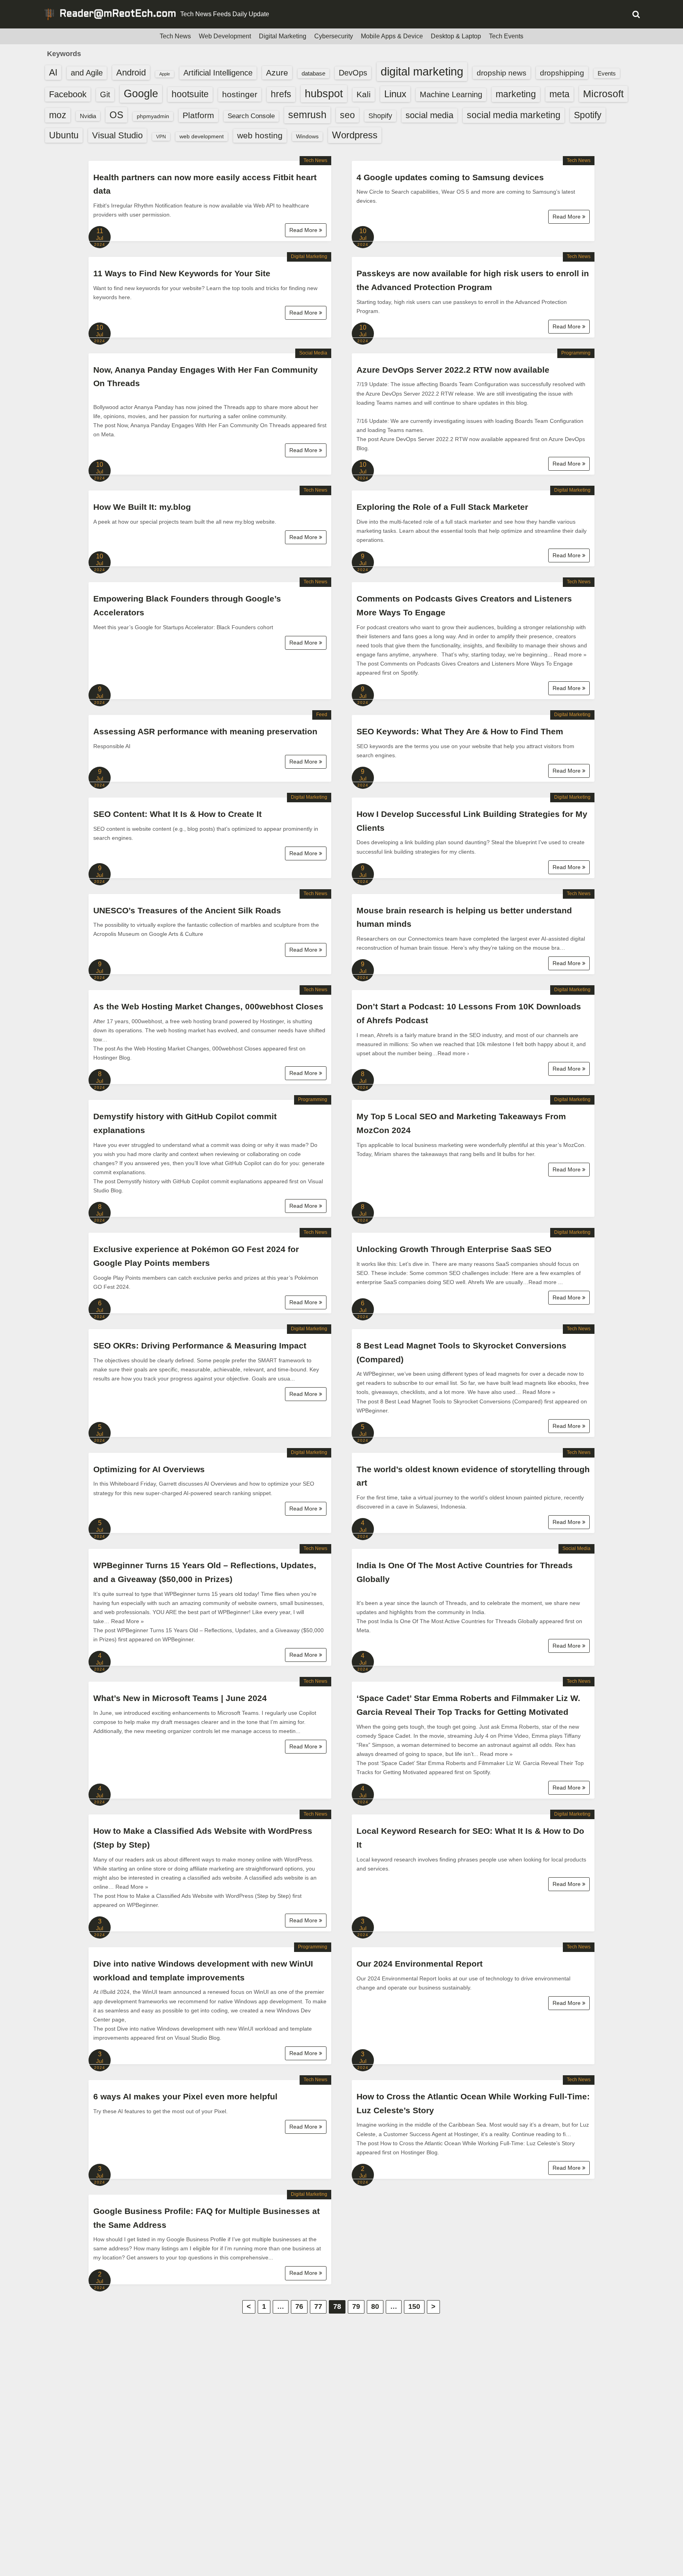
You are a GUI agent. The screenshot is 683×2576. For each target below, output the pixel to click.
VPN (161, 137)
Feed (322, 715)
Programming (576, 353)
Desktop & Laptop (456, 36)
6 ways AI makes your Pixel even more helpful (185, 2096)
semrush (307, 115)
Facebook (68, 94)
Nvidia (88, 116)
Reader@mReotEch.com (118, 14)
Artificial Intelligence (218, 73)
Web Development (225, 36)
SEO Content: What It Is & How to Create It (177, 814)
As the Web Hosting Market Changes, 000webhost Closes (208, 1006)
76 (299, 2306)
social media (429, 115)
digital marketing (422, 71)
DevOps (353, 73)
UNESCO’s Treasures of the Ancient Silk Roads (187, 910)
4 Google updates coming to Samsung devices (450, 177)
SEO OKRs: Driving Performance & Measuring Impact (200, 1346)
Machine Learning (451, 94)
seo (347, 115)
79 (356, 2306)
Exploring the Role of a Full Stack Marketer (442, 507)
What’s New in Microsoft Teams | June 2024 (180, 1698)
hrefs (281, 94)
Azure (277, 73)
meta (559, 94)
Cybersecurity (334, 36)
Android (131, 73)
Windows (307, 136)
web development (202, 136)
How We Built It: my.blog (142, 507)
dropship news (502, 73)
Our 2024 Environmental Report (420, 1964)
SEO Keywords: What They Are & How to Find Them (460, 731)
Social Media (313, 353)
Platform (198, 115)
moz (58, 115)
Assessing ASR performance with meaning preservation (205, 731)
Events (607, 73)
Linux (395, 94)
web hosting (260, 135)
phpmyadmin (153, 116)
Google (141, 94)
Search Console (251, 116)
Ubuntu (64, 135)
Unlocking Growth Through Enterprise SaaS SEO (454, 1249)
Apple (165, 74)
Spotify (588, 115)
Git (105, 94)
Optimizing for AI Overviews (149, 1469)
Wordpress (355, 135)
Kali (364, 94)
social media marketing (514, 115)
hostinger (240, 94)
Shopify (380, 116)
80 (375, 2306)
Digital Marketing (283, 36)
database (313, 73)
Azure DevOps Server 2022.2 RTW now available (453, 370)
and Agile (87, 73)
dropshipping (562, 73)
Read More (304, 230)
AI (53, 73)
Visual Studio (117, 135)
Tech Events (506, 36)
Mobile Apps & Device (392, 36)
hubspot (324, 94)
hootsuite (190, 94)
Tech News (175, 36)
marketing (516, 94)
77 (318, 2306)
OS (116, 115)
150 (414, 2306)
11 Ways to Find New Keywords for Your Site (182, 273)
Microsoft (603, 94)
